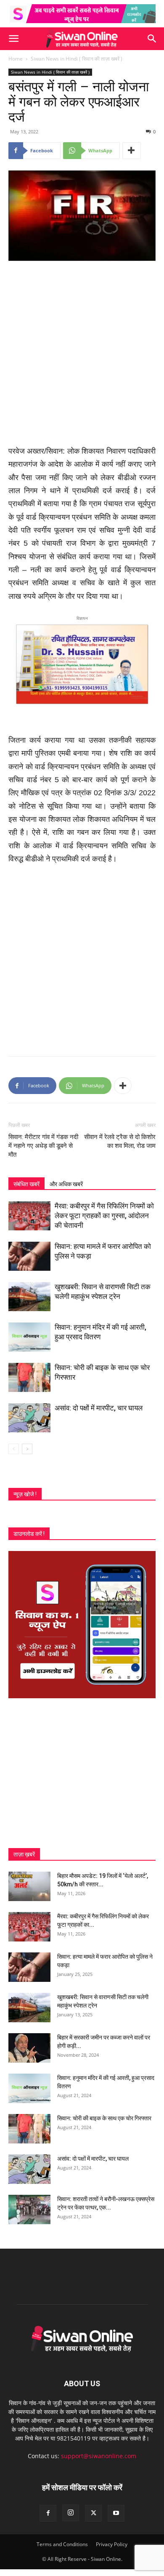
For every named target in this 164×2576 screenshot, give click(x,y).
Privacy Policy (112, 2544)
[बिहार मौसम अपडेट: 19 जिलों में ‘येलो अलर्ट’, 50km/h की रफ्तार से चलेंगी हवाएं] (29, 1886)
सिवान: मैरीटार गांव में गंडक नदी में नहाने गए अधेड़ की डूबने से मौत (43, 1146)
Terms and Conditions (62, 2544)
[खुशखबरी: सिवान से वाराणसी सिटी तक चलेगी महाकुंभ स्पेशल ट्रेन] (29, 1297)
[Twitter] (93, 2513)
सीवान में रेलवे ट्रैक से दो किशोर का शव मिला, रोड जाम (120, 1141)
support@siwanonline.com (99, 2456)
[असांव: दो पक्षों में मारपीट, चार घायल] (29, 1418)
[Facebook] (48, 2513)
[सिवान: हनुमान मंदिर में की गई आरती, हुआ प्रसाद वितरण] (29, 1337)
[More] (132, 151)
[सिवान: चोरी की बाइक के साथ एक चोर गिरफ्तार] (29, 1377)
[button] (13, 39)
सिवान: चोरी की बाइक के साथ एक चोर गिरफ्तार (104, 2118)
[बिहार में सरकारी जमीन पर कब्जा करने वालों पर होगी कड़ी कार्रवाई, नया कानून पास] (29, 2048)
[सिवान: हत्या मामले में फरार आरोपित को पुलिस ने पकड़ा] (29, 1256)
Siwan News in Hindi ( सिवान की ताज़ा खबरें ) (77, 59)
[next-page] (27, 1449)
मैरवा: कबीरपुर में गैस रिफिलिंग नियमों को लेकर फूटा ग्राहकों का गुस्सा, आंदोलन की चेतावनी (104, 1216)
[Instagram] (71, 2513)
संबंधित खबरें (26, 1184)
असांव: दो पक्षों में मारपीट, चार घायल (99, 1408)
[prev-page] (14, 1449)
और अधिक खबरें (66, 1184)
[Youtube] (116, 2513)
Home (16, 59)
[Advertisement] (82, 354)
